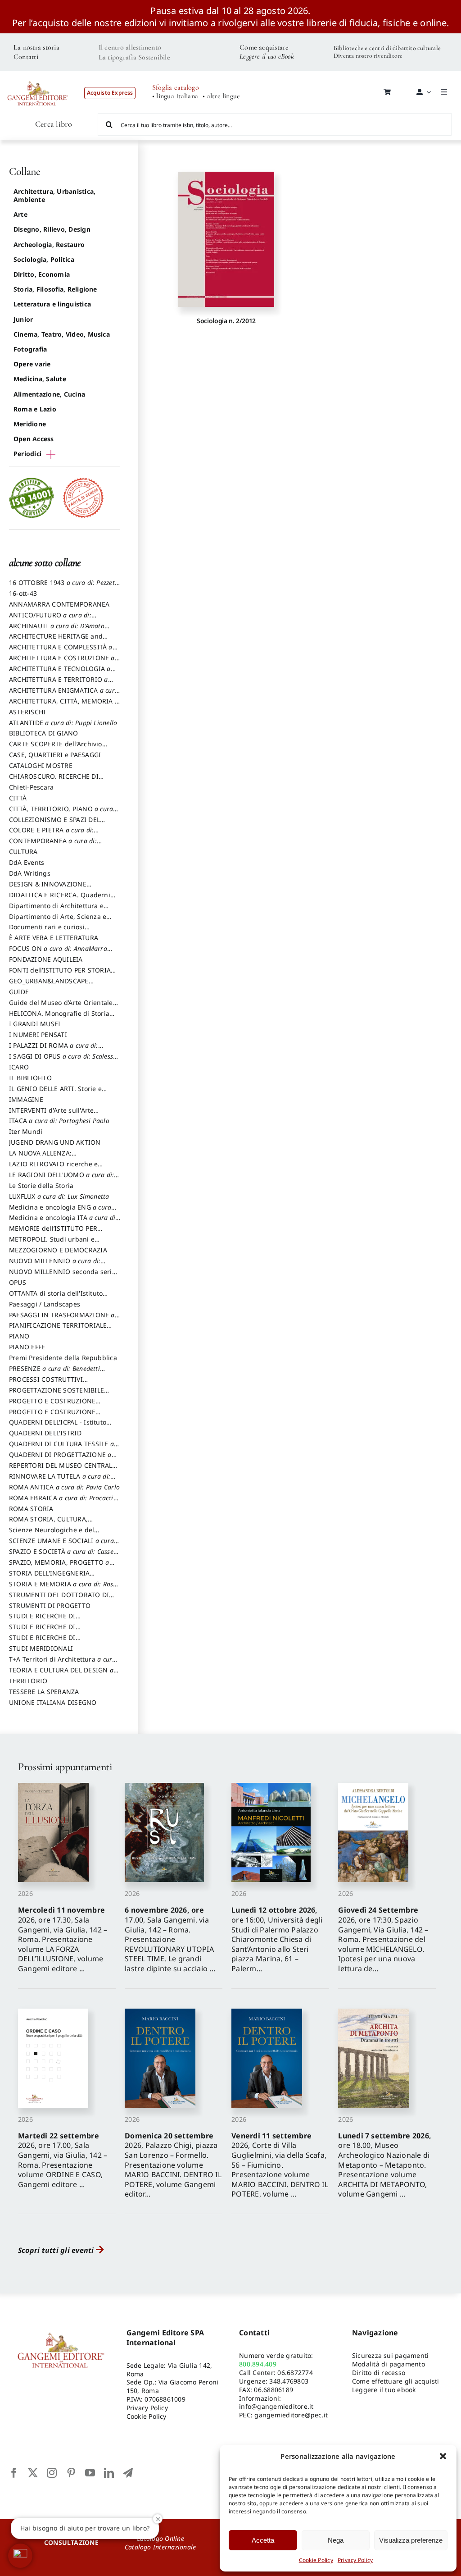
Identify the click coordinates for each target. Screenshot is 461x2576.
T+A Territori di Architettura (63, 1663)
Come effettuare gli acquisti (396, 2381)
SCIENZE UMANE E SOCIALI (61, 1545)
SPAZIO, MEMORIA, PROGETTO (59, 1567)
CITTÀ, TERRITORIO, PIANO (61, 813)
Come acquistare (264, 47)
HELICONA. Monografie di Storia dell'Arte (59, 1018)
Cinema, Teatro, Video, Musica (62, 334)
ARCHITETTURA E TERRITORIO (59, 684)
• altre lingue (221, 96)
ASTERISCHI (27, 712)
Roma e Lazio (35, 409)
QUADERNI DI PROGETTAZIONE (60, 1459)
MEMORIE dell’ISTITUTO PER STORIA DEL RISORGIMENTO (53, 1233)
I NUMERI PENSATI (38, 1035)
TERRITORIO (28, 1681)
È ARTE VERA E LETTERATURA (54, 938)
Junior (23, 319)
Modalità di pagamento (389, 2364)
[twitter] (33, 2473)
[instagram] (52, 2473)
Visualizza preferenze (411, 2540)
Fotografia (30, 349)
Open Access (34, 439)
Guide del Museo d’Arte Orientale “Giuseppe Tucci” (61, 1007)
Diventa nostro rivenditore (368, 56)
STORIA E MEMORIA (63, 1588)
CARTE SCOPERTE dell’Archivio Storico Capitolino (56, 748)
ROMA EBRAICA (63, 1502)
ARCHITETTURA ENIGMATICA (64, 694)
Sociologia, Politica (44, 259)
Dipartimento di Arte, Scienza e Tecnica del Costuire (58, 921)
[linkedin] (109, 2473)
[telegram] (128, 2473)
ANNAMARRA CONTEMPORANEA (59, 604)
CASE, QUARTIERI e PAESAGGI (55, 755)
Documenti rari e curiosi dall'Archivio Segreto (47, 931)
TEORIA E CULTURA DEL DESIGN (61, 1674)
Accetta (263, 2540)
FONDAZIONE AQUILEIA (46, 959)
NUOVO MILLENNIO (55, 1265)
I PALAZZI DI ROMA (54, 1050)
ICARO (19, 1067)
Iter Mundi (26, 1131)
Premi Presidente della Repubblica (63, 1358)
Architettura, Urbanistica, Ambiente (54, 195)
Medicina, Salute (40, 379)
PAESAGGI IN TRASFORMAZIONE (62, 1319)
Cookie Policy (316, 2560)
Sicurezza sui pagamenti (391, 2355)
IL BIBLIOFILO (30, 1078)
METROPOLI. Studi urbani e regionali (52, 1243)
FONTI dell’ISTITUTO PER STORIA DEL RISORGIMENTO (60, 974)
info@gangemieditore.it (276, 2406)
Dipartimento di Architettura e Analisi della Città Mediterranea (59, 910)
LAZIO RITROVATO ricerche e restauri (53, 1168)
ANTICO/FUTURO (50, 619)
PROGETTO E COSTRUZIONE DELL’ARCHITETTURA (52, 1405)
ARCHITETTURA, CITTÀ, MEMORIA (64, 705)
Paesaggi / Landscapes (45, 1304)
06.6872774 (295, 2373)
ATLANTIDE (63, 723)
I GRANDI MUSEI (35, 1024)
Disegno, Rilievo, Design (52, 229)
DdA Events (27, 862)
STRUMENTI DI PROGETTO (50, 1605)
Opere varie (32, 364)
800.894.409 (258, 2364)
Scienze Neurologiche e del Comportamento (52, 1534)
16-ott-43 (23, 593)
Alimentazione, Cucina (49, 394)
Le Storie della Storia (41, 1185)
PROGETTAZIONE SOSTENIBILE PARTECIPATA (56, 1394)
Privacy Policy (355, 2560)
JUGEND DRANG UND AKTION (55, 1142)
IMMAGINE (26, 1099)
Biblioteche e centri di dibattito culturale (387, 48)
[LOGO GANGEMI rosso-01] (38, 77)
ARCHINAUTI (57, 630)
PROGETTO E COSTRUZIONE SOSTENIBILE (52, 1416)
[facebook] (14, 2473)
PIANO (19, 1336)
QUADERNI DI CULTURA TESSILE (61, 1448)
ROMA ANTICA (64, 1487)
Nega (336, 2540)
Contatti (26, 57)
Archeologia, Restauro (49, 244)
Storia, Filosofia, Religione (55, 289)
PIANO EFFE (27, 1347)
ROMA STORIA (31, 1509)
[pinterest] (71, 2473)
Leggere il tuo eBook (267, 56)
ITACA (59, 1121)
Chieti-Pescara (31, 787)
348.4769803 (289, 2381)
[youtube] (90, 2473)
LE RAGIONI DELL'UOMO (61, 1179)
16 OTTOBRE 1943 (64, 587)
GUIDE (19, 992)
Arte (20, 214)
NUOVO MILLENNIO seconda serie (62, 1276)
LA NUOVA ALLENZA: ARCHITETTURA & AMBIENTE (53, 1157)
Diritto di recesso (379, 2373)
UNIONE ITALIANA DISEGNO (53, 1702)
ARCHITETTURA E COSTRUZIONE (62, 662)
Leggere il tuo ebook (384, 2390)
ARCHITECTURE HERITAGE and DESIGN (56, 640)
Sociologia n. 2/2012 (226, 321)
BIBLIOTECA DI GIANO (44, 733)
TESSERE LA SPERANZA (44, 1692)
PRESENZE (54, 1373)
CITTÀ (18, 798)
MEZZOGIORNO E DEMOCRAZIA (58, 1250)
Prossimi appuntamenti (65, 1767)
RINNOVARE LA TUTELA (60, 1480)
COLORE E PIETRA (51, 834)
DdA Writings (30, 873)
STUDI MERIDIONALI (41, 1648)
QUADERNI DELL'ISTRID (45, 1433)
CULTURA (23, 852)
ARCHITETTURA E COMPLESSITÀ (61, 651)
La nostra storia (36, 47)
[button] (443, 2456)
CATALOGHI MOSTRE (41, 765)
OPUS (18, 1282)
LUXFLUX (59, 1196)
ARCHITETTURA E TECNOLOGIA (60, 673)
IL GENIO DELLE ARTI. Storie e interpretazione (55, 1093)
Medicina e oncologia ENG (60, 1211)
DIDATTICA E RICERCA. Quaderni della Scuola (60, 899)
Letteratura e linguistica (52, 304)
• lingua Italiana (175, 96)
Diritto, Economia (42, 274)
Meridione (30, 424)
